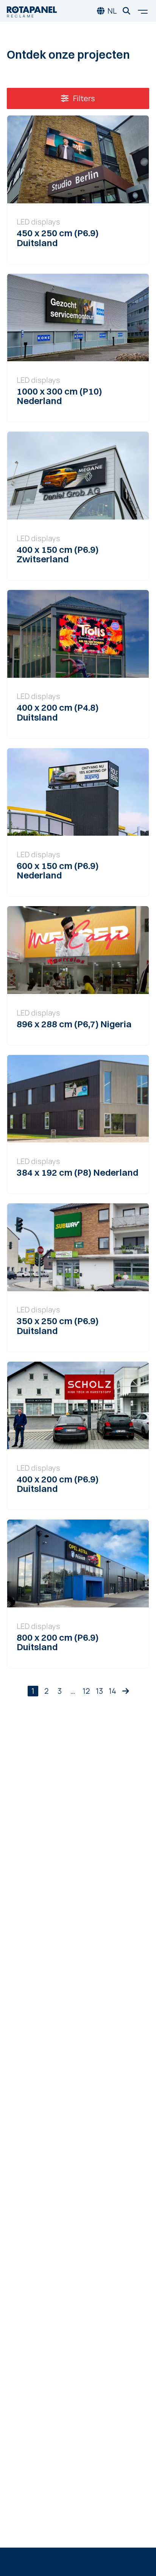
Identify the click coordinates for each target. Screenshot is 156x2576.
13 (99, 1691)
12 (86, 1691)
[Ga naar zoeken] (126, 11)
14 (112, 1691)
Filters (83, 98)
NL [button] (112, 11)
